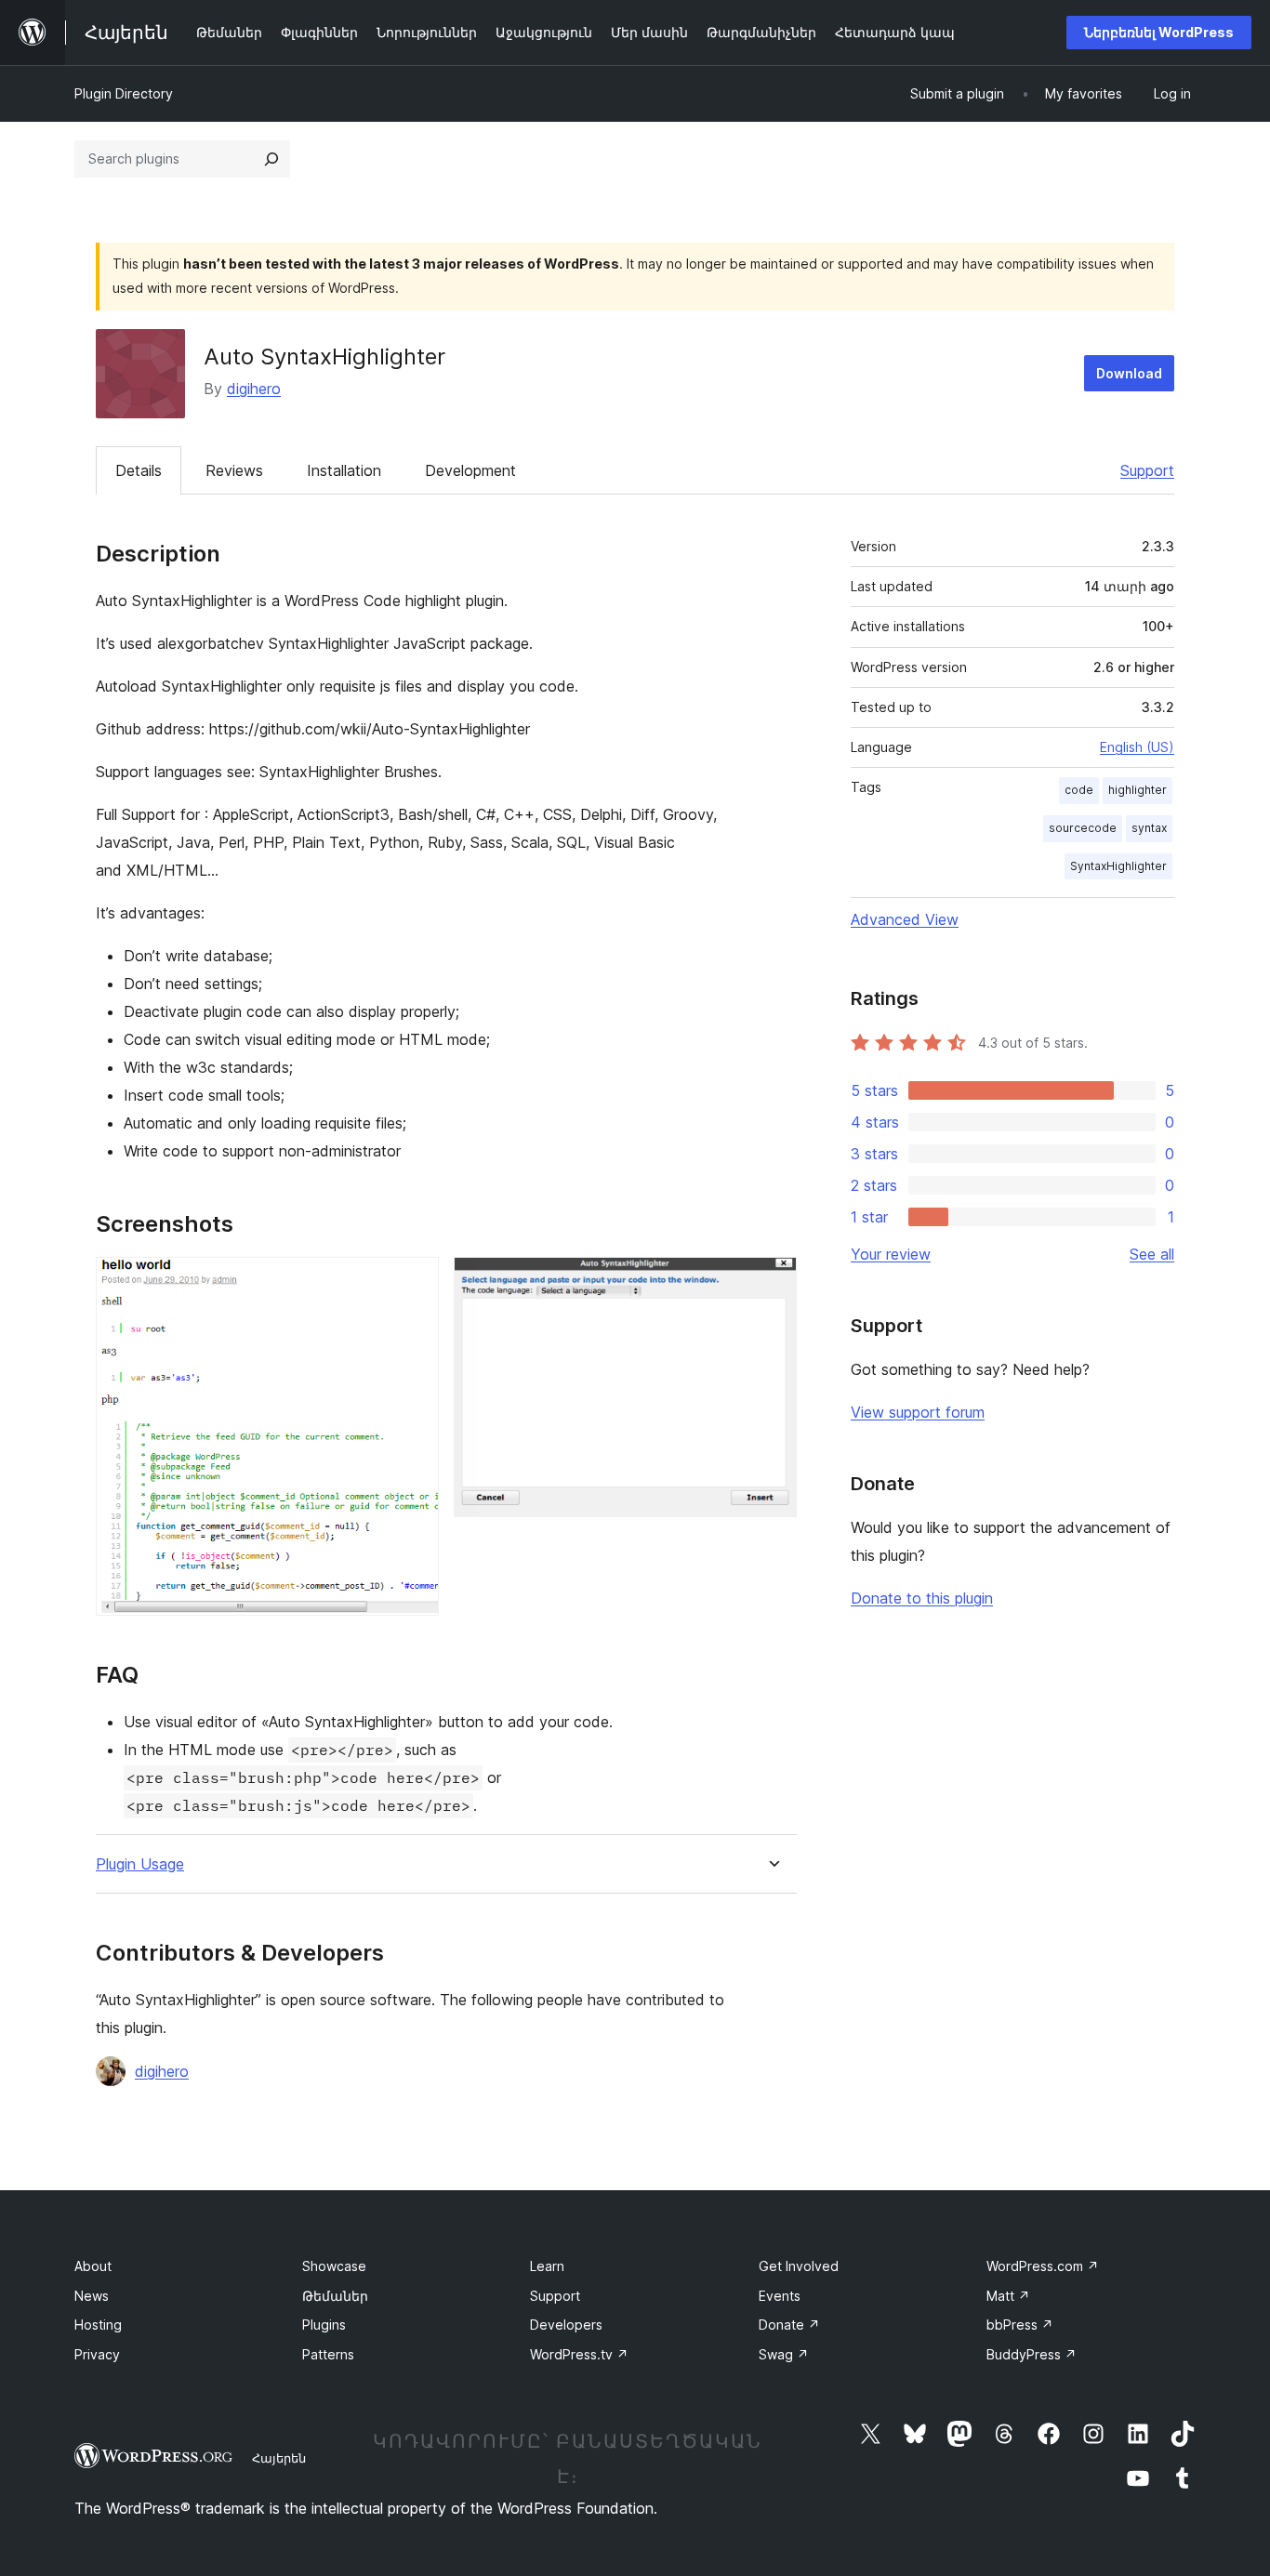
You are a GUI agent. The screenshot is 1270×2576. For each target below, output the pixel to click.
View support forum (918, 1412)
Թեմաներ (335, 2296)
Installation (344, 470)
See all (1152, 1254)
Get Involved (799, 2266)
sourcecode (1083, 828)
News (92, 2296)
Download (1129, 373)
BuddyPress (1032, 2354)
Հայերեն (279, 2458)
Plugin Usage (140, 1864)
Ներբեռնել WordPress (1159, 32)
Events (780, 2296)
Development (470, 470)
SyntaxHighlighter (1118, 866)
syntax (1149, 828)
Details (139, 470)
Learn (547, 2266)
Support (1147, 470)
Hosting (98, 2325)
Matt (1008, 2296)
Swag (784, 2354)
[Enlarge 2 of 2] (772, 1282)
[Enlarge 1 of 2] (414, 1282)
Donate (789, 2325)
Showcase (334, 2266)
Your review (891, 1254)
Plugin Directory (124, 93)
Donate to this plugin (922, 1598)
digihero (254, 389)
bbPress (1020, 2325)
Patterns (328, 2354)
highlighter (1138, 790)
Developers (566, 2325)
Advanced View (905, 919)
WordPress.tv (579, 2354)
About (93, 2266)
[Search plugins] (271, 159)
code (1079, 790)
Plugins (324, 2325)
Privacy (97, 2354)
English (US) (1137, 747)
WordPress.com (1043, 2266)
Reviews (234, 470)
